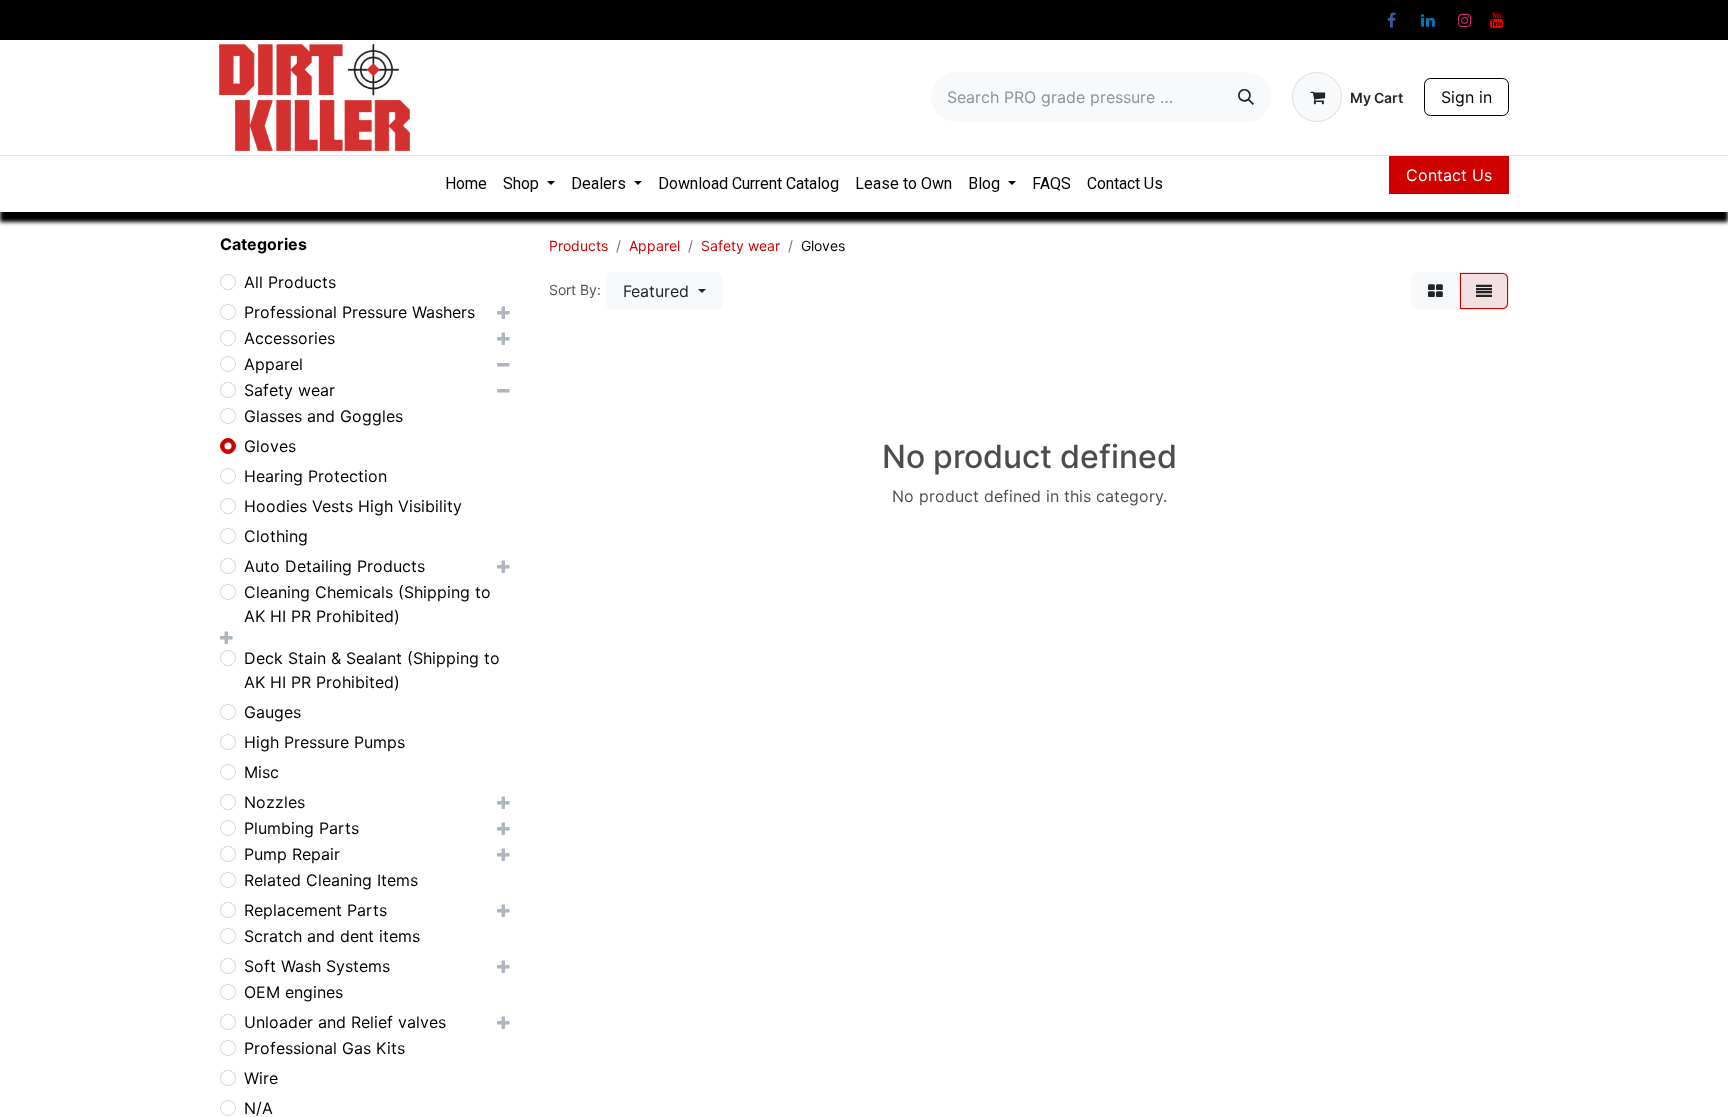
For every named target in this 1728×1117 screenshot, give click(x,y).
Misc (261, 772)
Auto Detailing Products (334, 566)
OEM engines (293, 992)
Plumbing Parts (301, 828)
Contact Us (1449, 175)
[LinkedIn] (1428, 20)
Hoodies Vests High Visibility (353, 506)
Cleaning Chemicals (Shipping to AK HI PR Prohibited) (367, 604)
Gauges (272, 712)
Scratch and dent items (332, 936)
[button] (664, 291)
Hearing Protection (315, 476)
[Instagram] (1465, 20)
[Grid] (1435, 291)
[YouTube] (1497, 20)
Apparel (273, 364)
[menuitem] (466, 184)
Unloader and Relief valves (345, 1022)
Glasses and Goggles (323, 416)
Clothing (276, 536)
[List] (1484, 291)
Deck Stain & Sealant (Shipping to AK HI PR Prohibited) (372, 670)
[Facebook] (1391, 20)
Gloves (270, 446)
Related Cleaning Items (331, 880)
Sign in (1466, 97)
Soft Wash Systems (317, 966)
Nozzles (274, 802)
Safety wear (289, 390)
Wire (261, 1078)
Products (578, 245)
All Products (290, 282)
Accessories (289, 338)
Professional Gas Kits (324, 1048)
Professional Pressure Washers (359, 312)
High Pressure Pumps (324, 742)
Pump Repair (292, 854)
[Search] (1246, 97)
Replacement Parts (315, 910)
